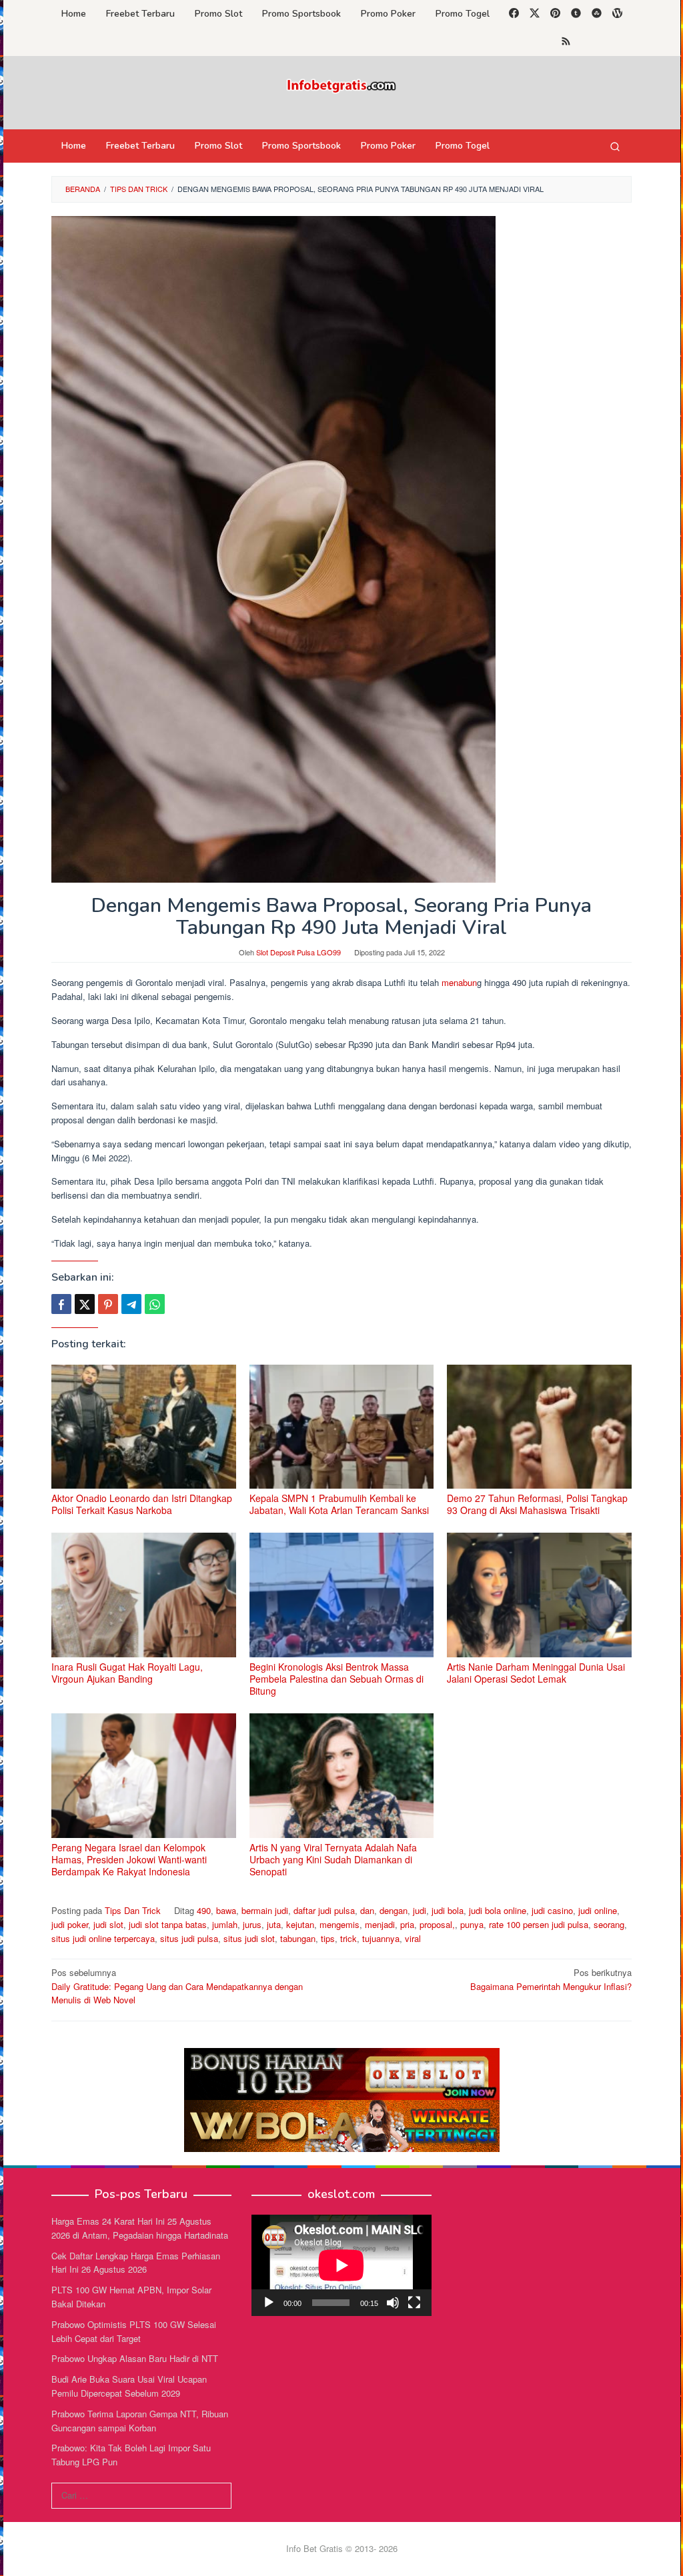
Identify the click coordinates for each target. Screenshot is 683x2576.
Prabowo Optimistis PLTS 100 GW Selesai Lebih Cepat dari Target (134, 2331)
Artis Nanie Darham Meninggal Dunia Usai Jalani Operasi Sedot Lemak (536, 1673)
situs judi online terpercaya (103, 1938)
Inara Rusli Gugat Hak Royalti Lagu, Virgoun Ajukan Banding (127, 1673)
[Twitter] (535, 14)
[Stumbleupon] (597, 14)
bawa (226, 1910)
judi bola (448, 1910)
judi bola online (498, 1910)
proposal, (437, 1924)
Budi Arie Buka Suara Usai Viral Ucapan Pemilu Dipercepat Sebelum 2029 (129, 2386)
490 (204, 1910)
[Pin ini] (108, 1304)
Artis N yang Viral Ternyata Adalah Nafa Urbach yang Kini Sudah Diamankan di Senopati (333, 1859)
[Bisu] (393, 2303)
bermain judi (265, 1910)
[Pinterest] (555, 14)
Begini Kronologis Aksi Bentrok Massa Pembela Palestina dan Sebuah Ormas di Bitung (336, 1679)
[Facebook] (514, 14)
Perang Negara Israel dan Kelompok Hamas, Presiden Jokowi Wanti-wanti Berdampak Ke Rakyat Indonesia (129, 1859)
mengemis (339, 1924)
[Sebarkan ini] (61, 1304)
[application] (341, 2265)
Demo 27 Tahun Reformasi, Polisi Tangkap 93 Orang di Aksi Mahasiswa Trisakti (537, 1504)
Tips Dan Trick (133, 1910)
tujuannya (381, 1938)
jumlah (225, 1924)
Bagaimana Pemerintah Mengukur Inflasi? (551, 1979)
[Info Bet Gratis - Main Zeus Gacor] (341, 84)
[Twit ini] (85, 1304)
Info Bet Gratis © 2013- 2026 (342, 2548)
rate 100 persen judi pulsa (539, 1924)
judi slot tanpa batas (168, 1924)
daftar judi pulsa (324, 1910)
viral (413, 1938)
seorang (609, 1924)
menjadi (380, 1924)
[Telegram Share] (131, 1304)
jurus (252, 1924)
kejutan (300, 1924)
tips (328, 1938)
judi (420, 1910)
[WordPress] (617, 14)
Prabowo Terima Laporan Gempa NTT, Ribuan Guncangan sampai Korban (140, 2421)
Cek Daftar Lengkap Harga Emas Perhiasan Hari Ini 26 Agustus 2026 (136, 2263)
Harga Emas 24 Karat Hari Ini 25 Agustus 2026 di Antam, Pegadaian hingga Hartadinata (140, 2228)
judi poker (70, 1924)
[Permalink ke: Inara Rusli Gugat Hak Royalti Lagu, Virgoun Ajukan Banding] (144, 1595)
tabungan (298, 1938)
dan (367, 1910)
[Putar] (269, 2303)
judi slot (108, 1924)
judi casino (552, 1910)
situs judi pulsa (189, 1938)
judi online (598, 1910)
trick (349, 1938)
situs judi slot (249, 1938)
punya (472, 1924)
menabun (459, 982)
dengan (394, 1910)
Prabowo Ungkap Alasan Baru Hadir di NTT (135, 2358)
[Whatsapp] (155, 1304)
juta (274, 1924)
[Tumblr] (576, 14)
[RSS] (566, 42)
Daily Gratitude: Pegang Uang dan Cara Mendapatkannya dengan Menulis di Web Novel (177, 1986)
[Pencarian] (615, 146)
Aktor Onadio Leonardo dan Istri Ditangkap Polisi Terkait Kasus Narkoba (142, 1504)
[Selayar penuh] (414, 2303)
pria (407, 1924)
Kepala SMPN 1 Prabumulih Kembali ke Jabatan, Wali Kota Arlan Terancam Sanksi (339, 1504)
